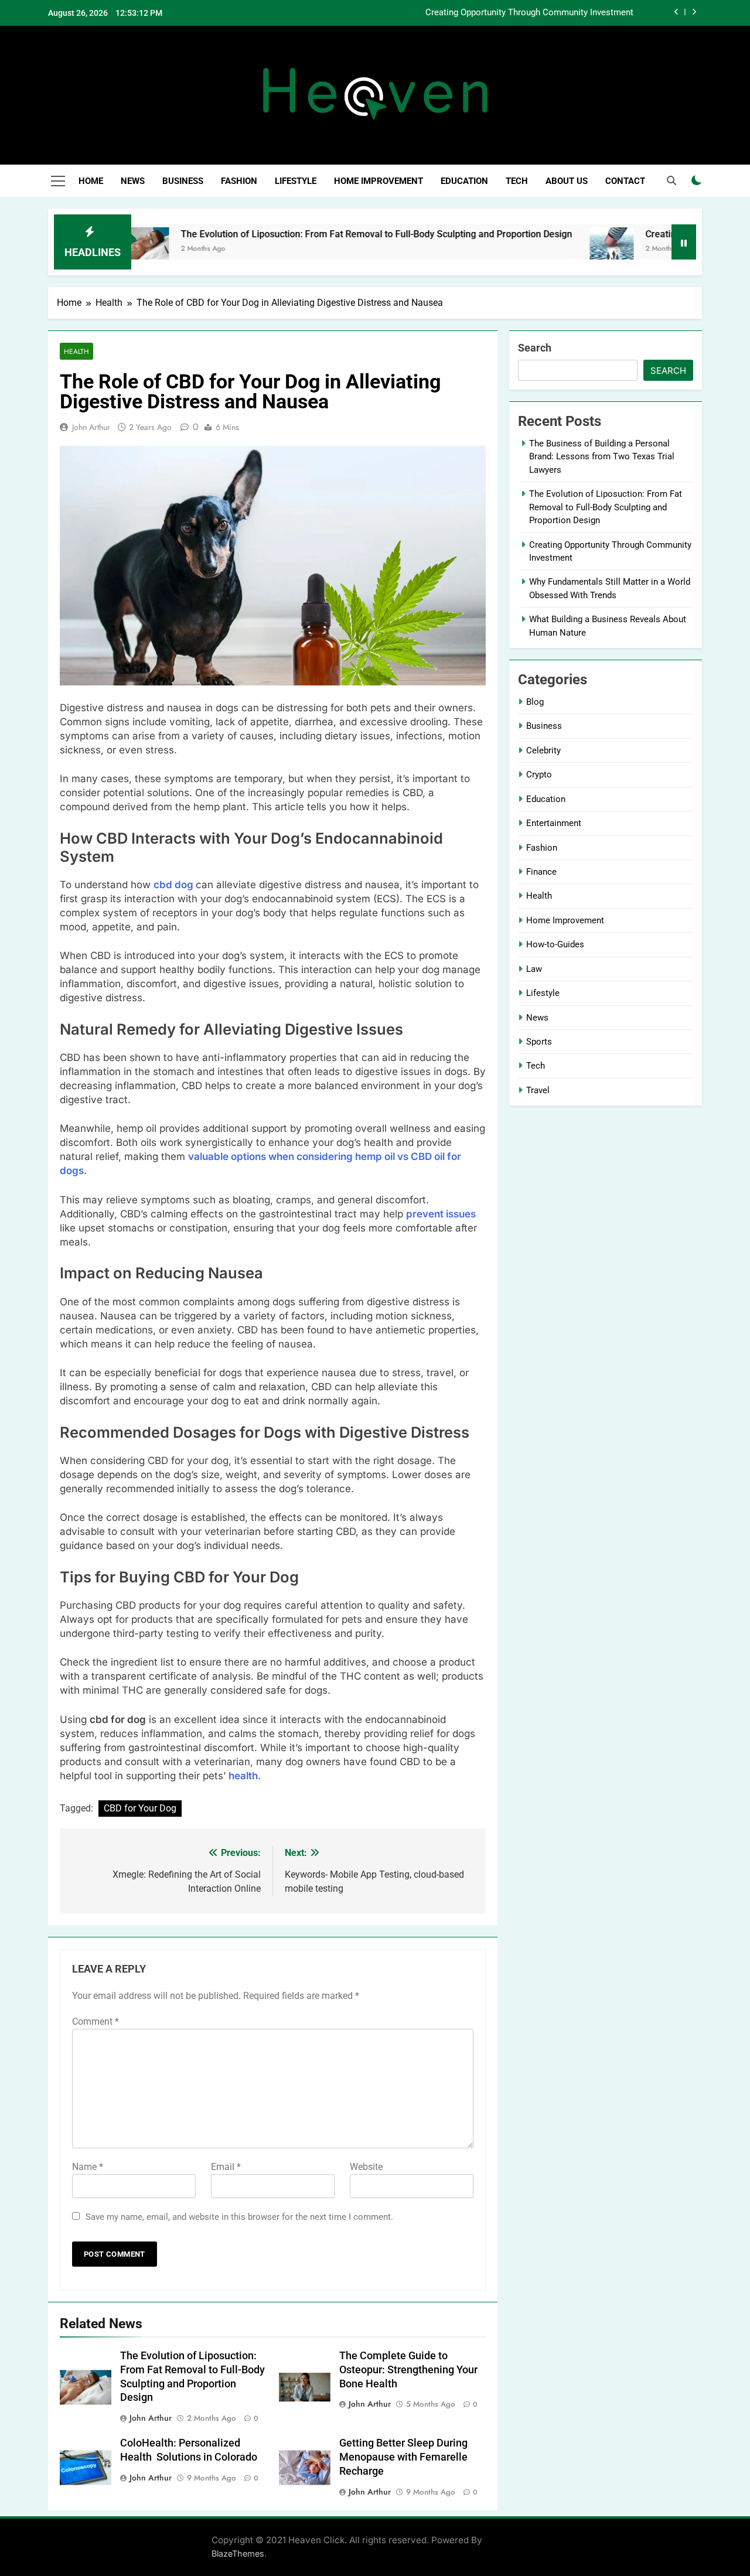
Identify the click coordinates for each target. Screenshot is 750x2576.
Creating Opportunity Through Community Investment (529, 13)
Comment (96, 2021)
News (133, 181)
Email (226, 2167)
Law (534, 969)
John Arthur (91, 427)
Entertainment (554, 823)
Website (366, 2167)
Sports (539, 1042)
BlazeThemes (238, 2553)
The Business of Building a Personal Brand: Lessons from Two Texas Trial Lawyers (602, 457)
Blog (535, 702)
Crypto (539, 774)
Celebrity (543, 750)
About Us (567, 181)
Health (76, 351)
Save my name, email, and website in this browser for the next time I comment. (239, 2217)
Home (91, 181)
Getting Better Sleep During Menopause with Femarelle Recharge (403, 2457)
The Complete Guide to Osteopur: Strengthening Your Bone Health (408, 2370)
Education (464, 181)
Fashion (239, 181)
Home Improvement (379, 181)
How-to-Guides (555, 944)
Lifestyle (296, 181)
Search (535, 348)
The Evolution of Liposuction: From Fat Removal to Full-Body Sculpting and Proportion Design (321, 234)
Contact (625, 181)
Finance (541, 872)
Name (88, 2167)
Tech (517, 181)
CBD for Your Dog (140, 1808)
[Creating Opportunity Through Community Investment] (556, 249)
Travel (538, 1090)
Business (183, 181)
